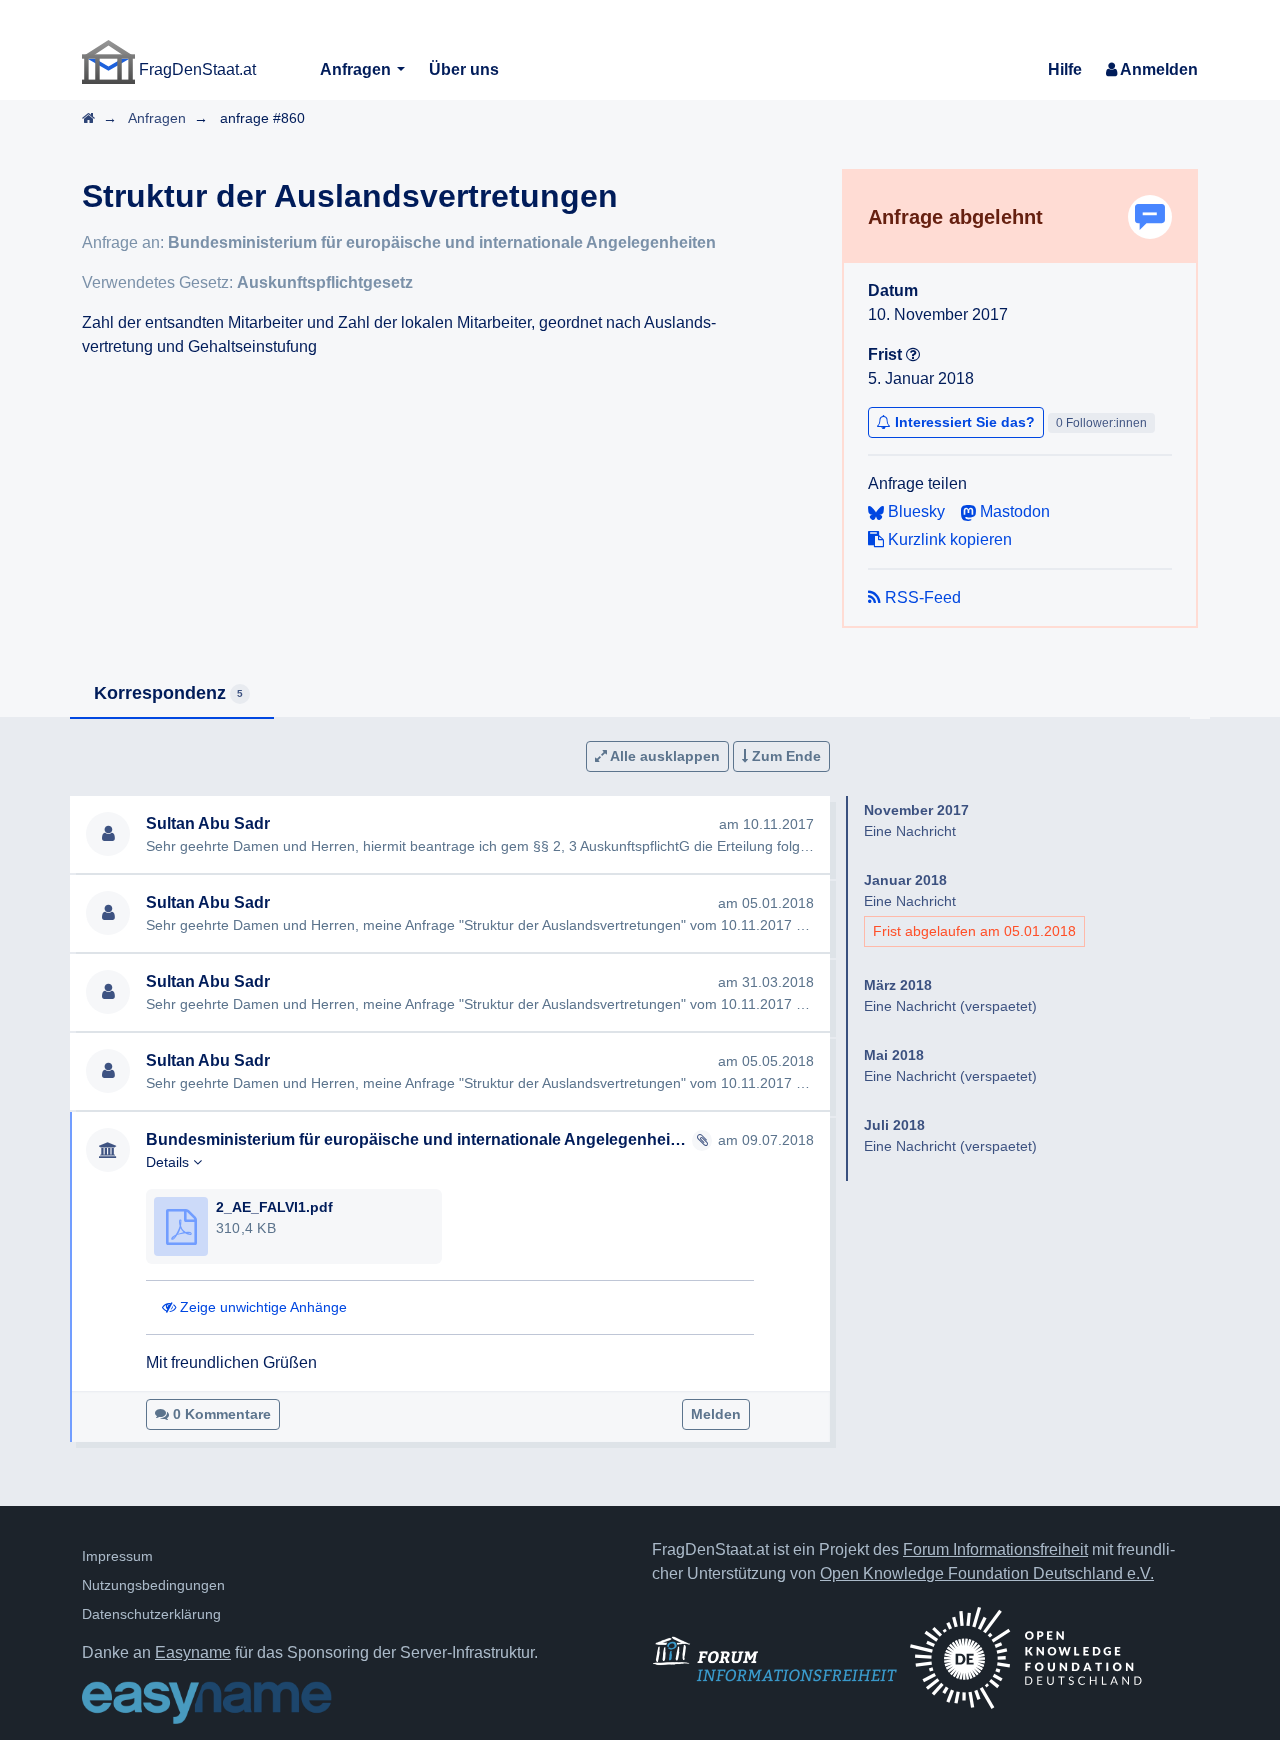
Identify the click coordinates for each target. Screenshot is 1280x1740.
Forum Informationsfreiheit (995, 1549)
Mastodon (1013, 511)
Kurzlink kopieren (948, 539)
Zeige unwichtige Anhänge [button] (261, 1307)
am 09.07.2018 (766, 1140)
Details (169, 1162)
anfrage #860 (262, 118)
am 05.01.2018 (766, 903)
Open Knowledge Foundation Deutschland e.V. (987, 1573)
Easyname (193, 1652)
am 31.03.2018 (766, 982)
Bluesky (914, 511)
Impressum (117, 1556)
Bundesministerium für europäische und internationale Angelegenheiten (442, 242)
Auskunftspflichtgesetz (325, 282)
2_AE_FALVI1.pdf (274, 1207)
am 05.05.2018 (766, 1061)
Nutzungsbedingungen (153, 1585)
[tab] (172, 694)
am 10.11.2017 (766, 824)
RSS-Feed (921, 597)
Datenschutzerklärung (151, 1614)
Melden (716, 1414)
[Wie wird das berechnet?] (913, 354)
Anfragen (357, 69)
